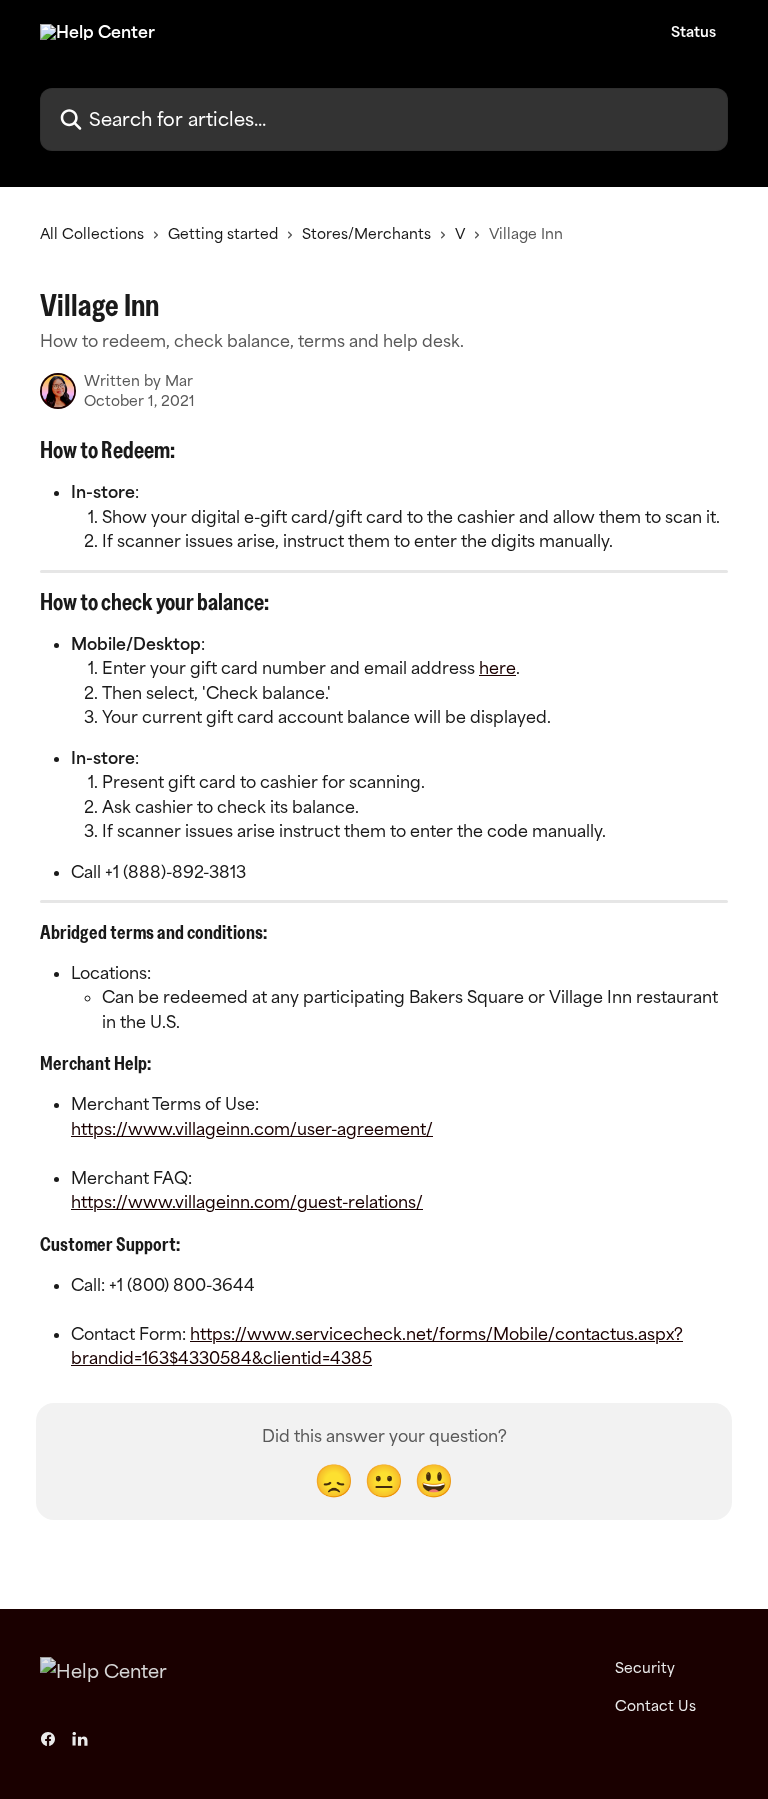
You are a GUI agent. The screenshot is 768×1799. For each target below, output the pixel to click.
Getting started (223, 233)
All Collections (92, 233)
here (497, 668)
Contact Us (655, 1705)
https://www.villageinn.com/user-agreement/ (252, 1129)
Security (645, 1667)
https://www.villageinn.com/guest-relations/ (247, 1202)
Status (693, 32)
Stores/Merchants (366, 233)
